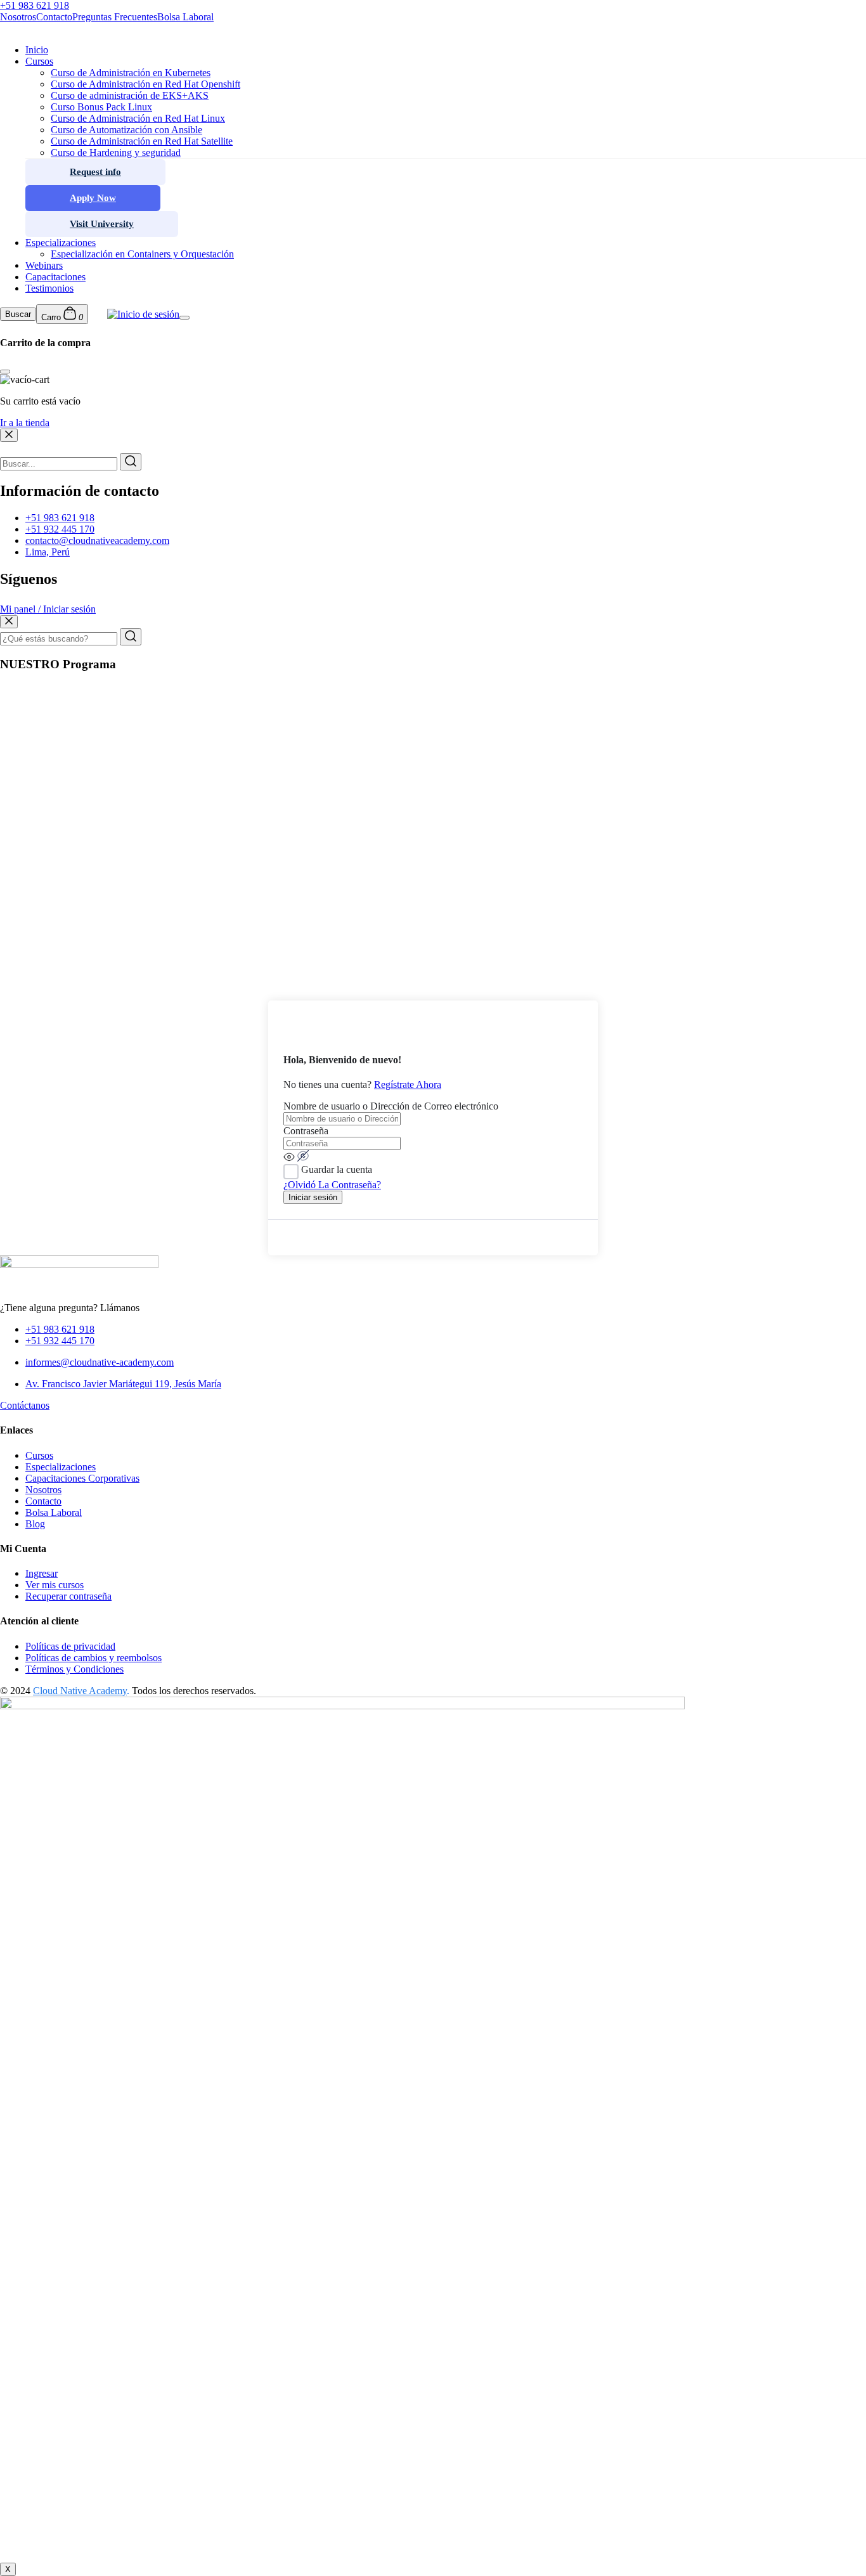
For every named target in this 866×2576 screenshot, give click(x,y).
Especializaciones (61, 243)
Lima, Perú (48, 552)
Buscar (18, 314)
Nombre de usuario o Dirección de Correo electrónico (391, 1106)
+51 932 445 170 (60, 529)
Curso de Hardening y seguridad (116, 152)
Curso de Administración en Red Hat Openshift (145, 84)
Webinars (44, 265)
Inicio (37, 50)
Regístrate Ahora (408, 1084)
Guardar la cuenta (337, 1169)
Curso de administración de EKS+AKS (130, 95)
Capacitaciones (55, 277)
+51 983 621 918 (60, 518)
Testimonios (49, 288)
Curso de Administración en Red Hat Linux (138, 118)
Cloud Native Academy (80, 1691)
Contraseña (306, 1131)
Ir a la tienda (25, 423)
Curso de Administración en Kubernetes (131, 73)
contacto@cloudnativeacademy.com (97, 540)
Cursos (39, 61)
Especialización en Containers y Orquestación (142, 254)
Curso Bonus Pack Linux (101, 107)
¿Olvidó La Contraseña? (332, 1185)
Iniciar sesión (313, 1197)
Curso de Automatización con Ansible (126, 130)
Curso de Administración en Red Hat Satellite (142, 141)
